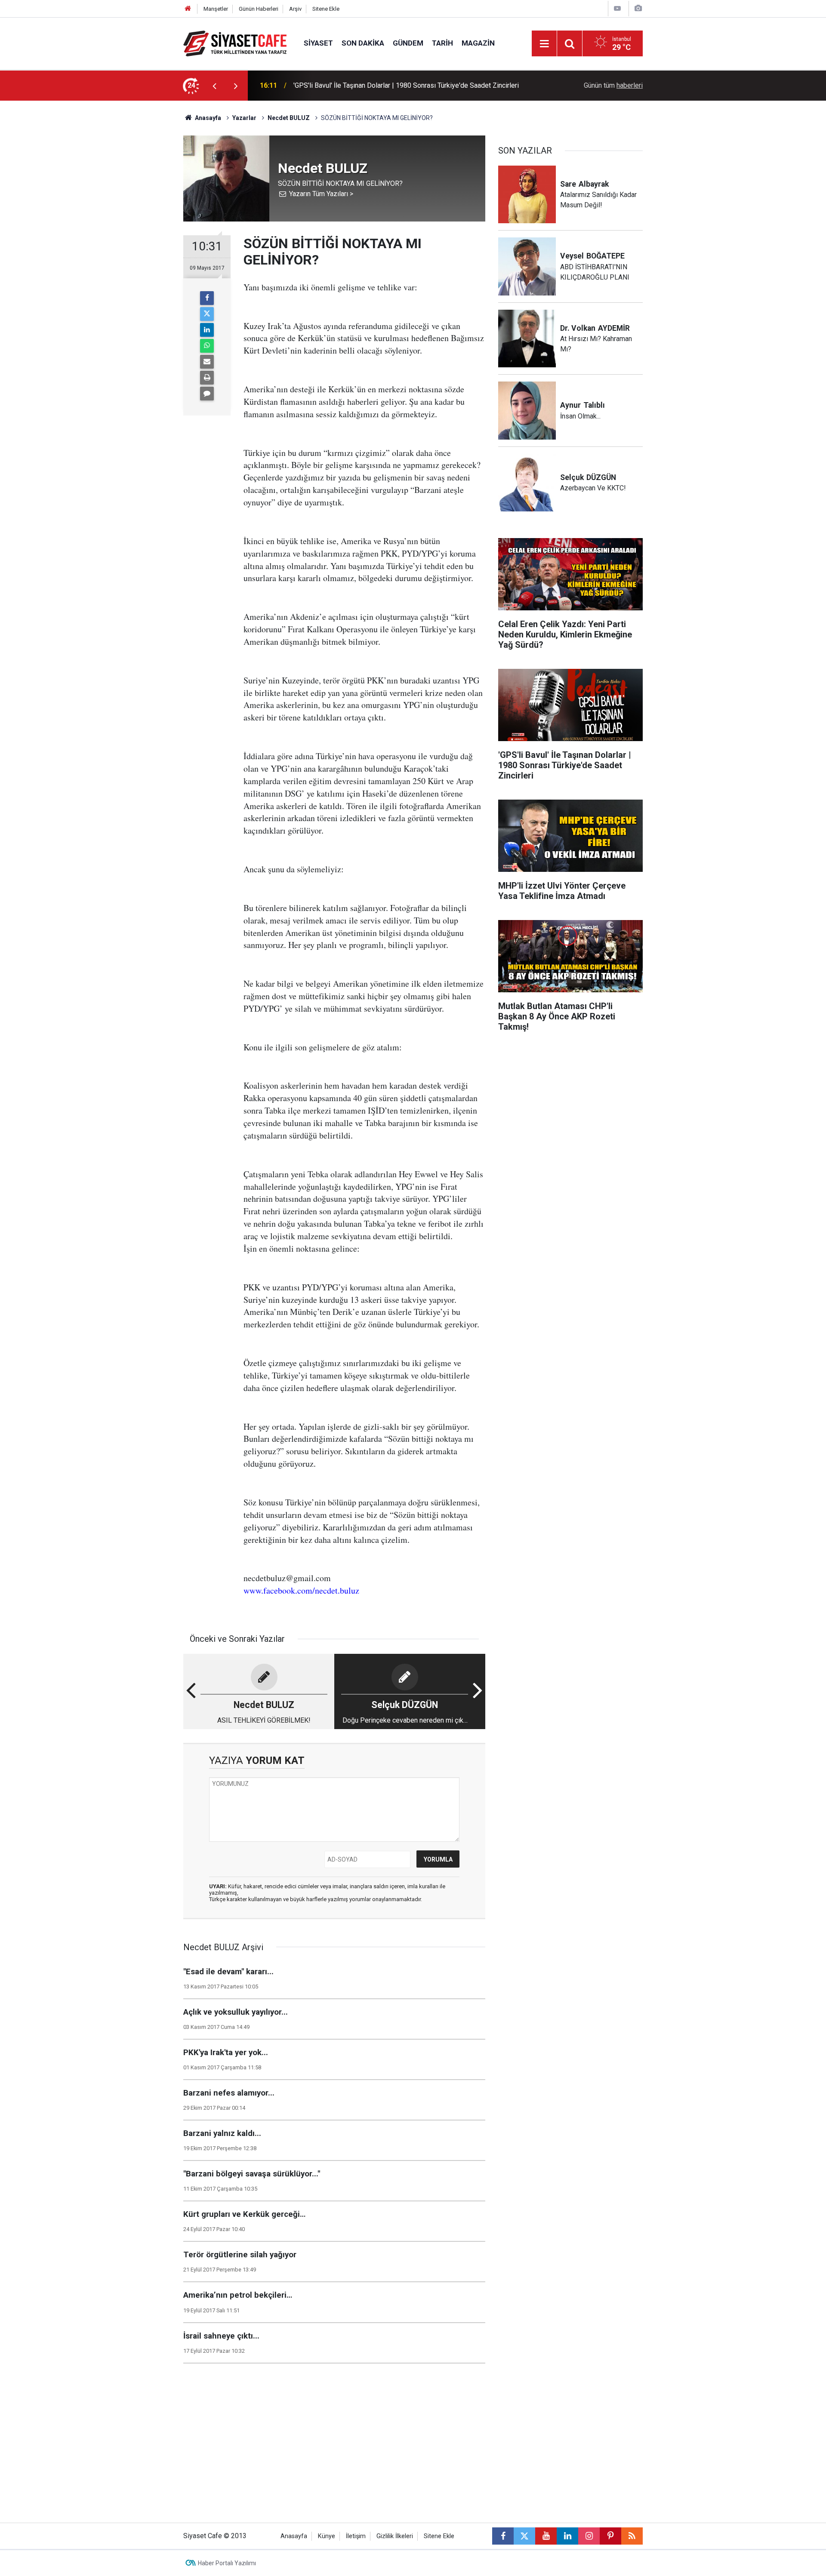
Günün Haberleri (259, 9)
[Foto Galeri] (638, 8)
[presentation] (214, 86)
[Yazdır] (207, 378)
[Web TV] (617, 8)
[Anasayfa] (188, 9)
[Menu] (544, 44)
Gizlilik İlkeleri (395, 2536)
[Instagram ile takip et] (589, 2536)
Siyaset (318, 43)
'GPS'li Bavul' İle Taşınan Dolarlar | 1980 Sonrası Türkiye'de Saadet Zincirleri (406, 85)
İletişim (356, 2536)
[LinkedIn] (207, 330)
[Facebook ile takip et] (503, 2536)
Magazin (478, 43)
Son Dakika (363, 43)
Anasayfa (207, 118)
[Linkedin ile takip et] (567, 2536)
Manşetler (216, 9)
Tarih (442, 43)
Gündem (408, 43)
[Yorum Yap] (207, 394)
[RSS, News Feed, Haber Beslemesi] (632, 2536)
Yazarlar (244, 118)
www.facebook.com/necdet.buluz (301, 1590)
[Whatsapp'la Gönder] (207, 346)
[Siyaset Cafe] (235, 43)
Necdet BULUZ (289, 118)
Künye (327, 2536)
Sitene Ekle (326, 9)
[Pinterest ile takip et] (610, 2536)
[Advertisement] (112, 230)
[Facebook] (207, 298)
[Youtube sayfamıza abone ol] (546, 2536)
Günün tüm (613, 85)
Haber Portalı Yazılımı (227, 2563)
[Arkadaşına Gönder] (207, 362)
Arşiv (295, 9)
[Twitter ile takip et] (524, 2536)
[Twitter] (207, 314)
